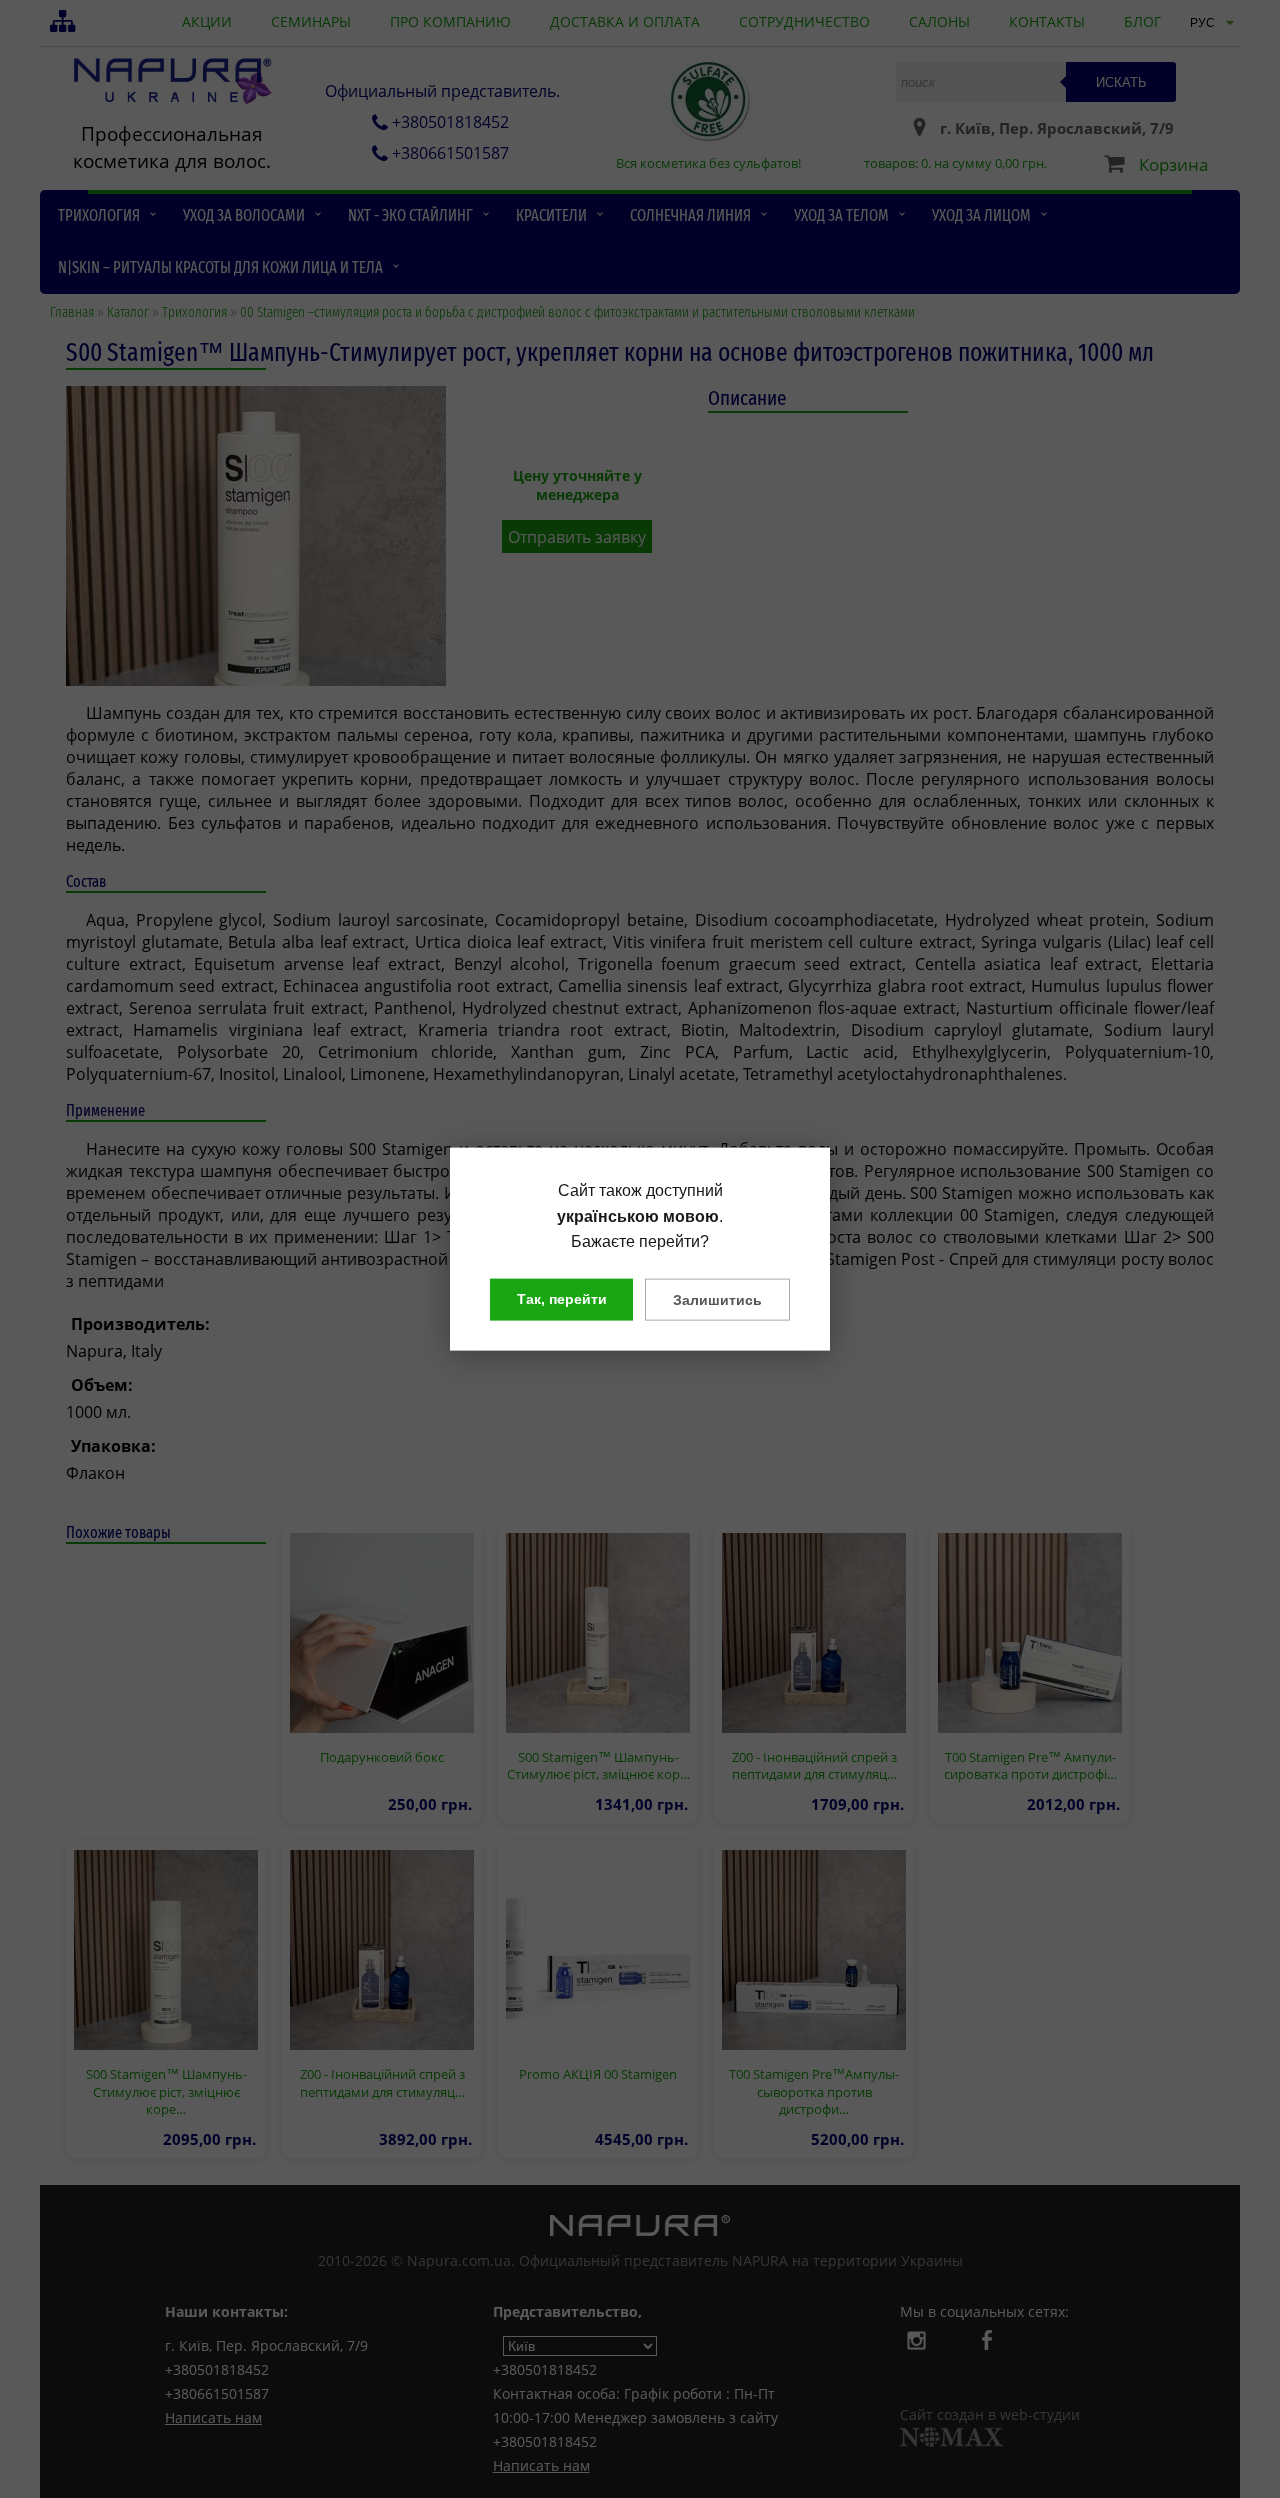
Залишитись (717, 1299)
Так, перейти (562, 1298)
